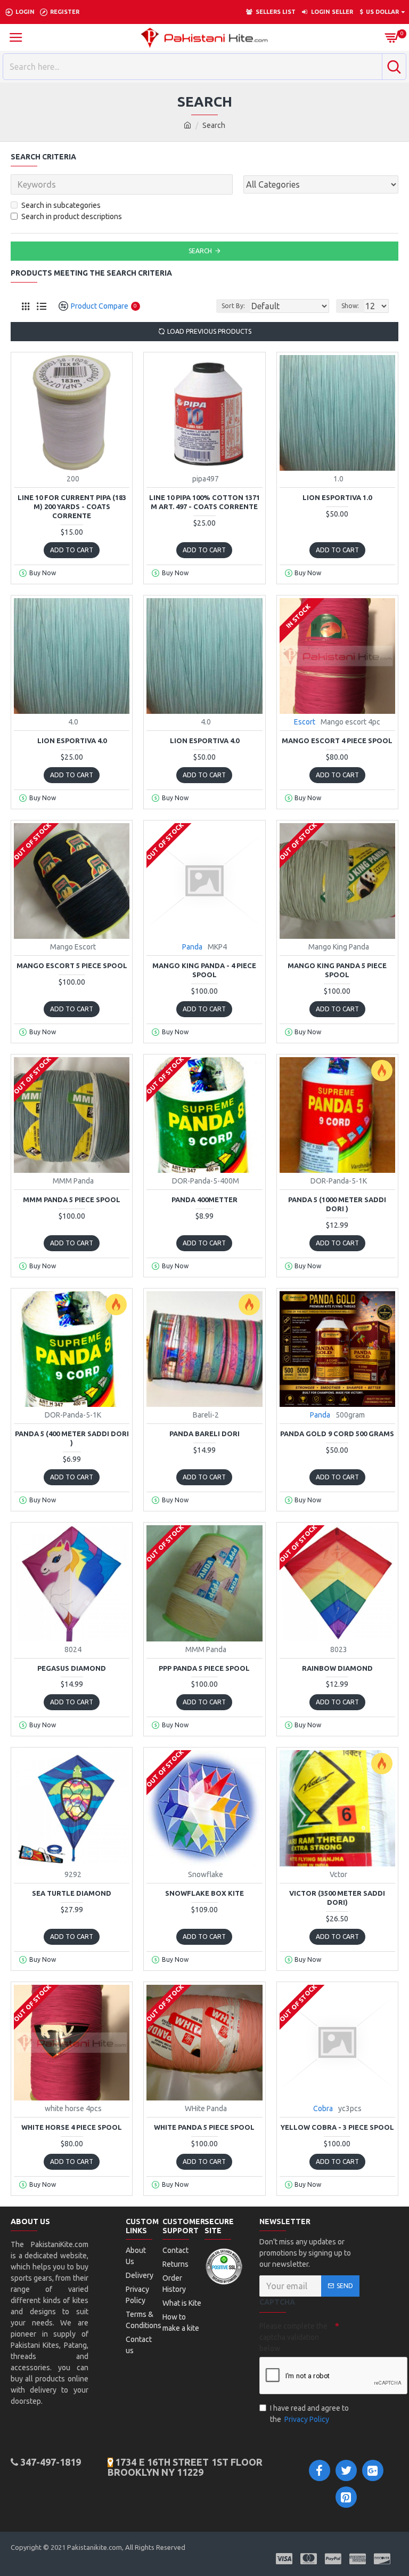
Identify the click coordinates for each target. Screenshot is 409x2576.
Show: (350, 306)
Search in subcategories (61, 205)
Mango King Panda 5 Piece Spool (337, 970)
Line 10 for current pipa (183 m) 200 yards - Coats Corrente (72, 506)
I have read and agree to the (309, 2414)
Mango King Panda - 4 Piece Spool (204, 970)
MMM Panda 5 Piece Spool (72, 1200)
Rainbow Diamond (337, 1668)
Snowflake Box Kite (204, 1893)
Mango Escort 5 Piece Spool (72, 965)
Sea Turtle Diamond (72, 1893)
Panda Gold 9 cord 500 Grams (337, 1434)
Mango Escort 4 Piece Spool (337, 740)
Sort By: (233, 306)
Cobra (323, 2108)
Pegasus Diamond (72, 1668)
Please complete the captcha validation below (293, 2337)
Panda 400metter (204, 1200)
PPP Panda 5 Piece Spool (204, 1668)
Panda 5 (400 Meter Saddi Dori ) (72, 1438)
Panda (192, 947)
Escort (305, 722)
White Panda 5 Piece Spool (204, 2127)
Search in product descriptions (72, 216)
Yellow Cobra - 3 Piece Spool (337, 2127)
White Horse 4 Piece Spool (72, 2127)
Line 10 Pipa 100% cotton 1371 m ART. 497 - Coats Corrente (204, 502)
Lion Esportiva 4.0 (72, 740)
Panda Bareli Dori (204, 1434)
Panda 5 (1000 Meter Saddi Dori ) (337, 1204)
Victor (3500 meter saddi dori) (337, 1898)
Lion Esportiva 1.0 (337, 497)
